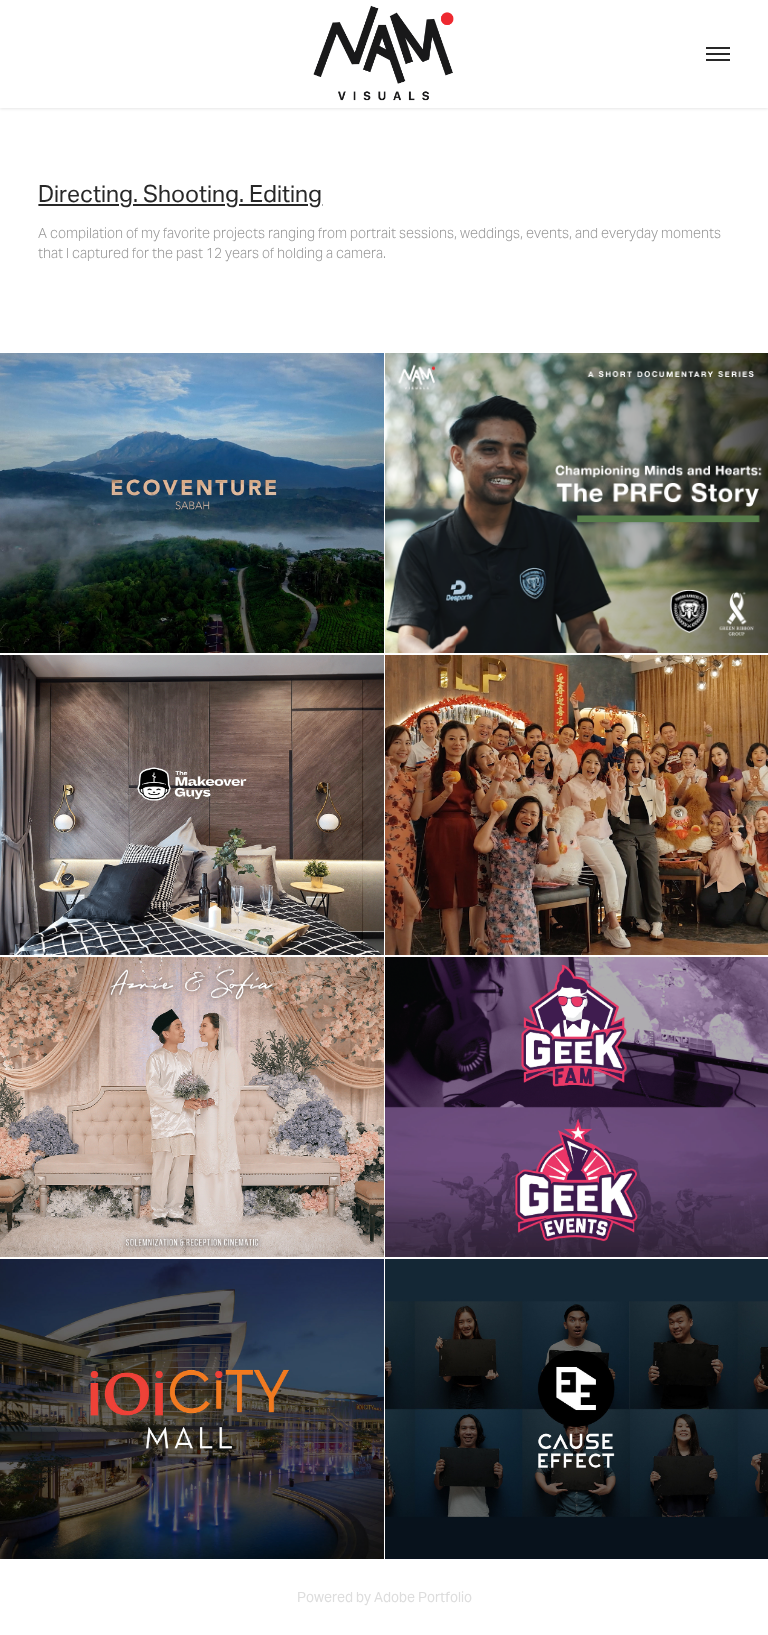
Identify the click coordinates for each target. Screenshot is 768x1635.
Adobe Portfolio (423, 1597)
